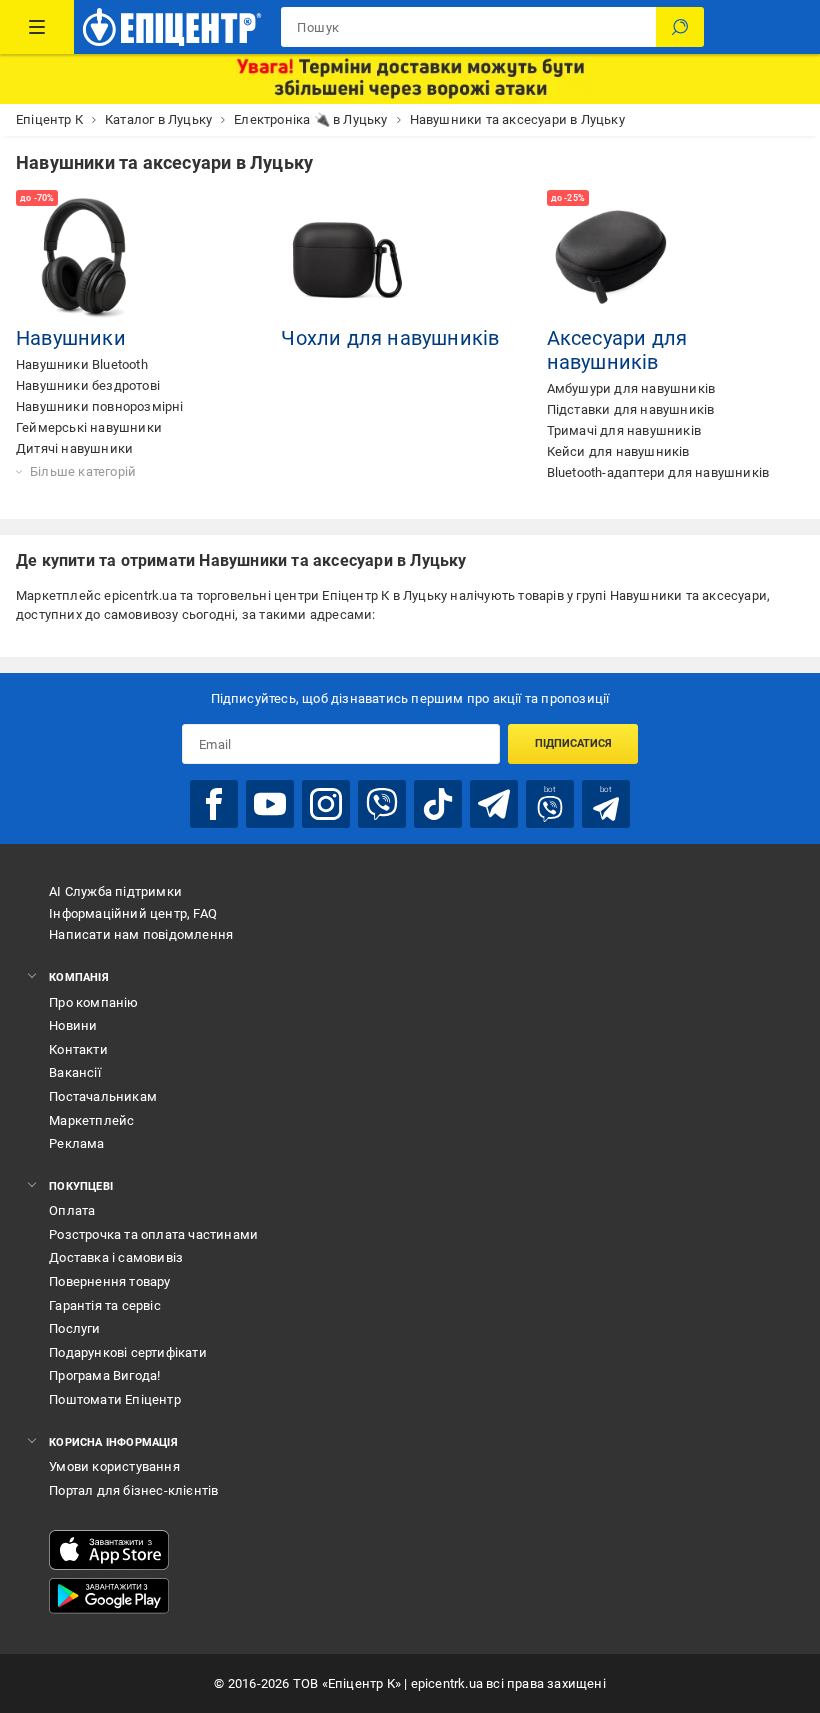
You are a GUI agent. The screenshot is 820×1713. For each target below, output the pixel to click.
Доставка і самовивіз (116, 1257)
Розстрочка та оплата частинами (153, 1234)
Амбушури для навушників (631, 388)
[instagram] (326, 804)
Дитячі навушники (74, 448)
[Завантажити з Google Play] (109, 1596)
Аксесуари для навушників (617, 350)
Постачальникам (103, 1096)
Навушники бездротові (88, 385)
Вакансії (75, 1072)
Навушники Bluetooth (82, 364)
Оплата (72, 1210)
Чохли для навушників (390, 338)
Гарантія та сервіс (105, 1305)
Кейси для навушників (618, 451)
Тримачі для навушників (624, 430)
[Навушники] (84, 258)
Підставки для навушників (631, 409)
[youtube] (270, 804)
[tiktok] (438, 804)
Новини (73, 1025)
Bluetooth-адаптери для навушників (658, 472)
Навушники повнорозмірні (100, 406)
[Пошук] (680, 27)
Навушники (71, 338)
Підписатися (573, 743)
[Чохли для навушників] (349, 258)
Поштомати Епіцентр (115, 1399)
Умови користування (114, 1466)
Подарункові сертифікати (128, 1352)
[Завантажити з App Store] (109, 1550)
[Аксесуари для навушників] (615, 258)
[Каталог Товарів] (37, 27)
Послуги (74, 1328)
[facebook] (214, 804)
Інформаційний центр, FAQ (133, 913)
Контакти (78, 1049)
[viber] (382, 804)
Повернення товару (109, 1281)
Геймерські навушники (89, 427)
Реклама (76, 1143)
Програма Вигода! (104, 1375)
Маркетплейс (91, 1120)
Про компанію (93, 1002)
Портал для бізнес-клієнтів (133, 1490)
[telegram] (494, 804)
